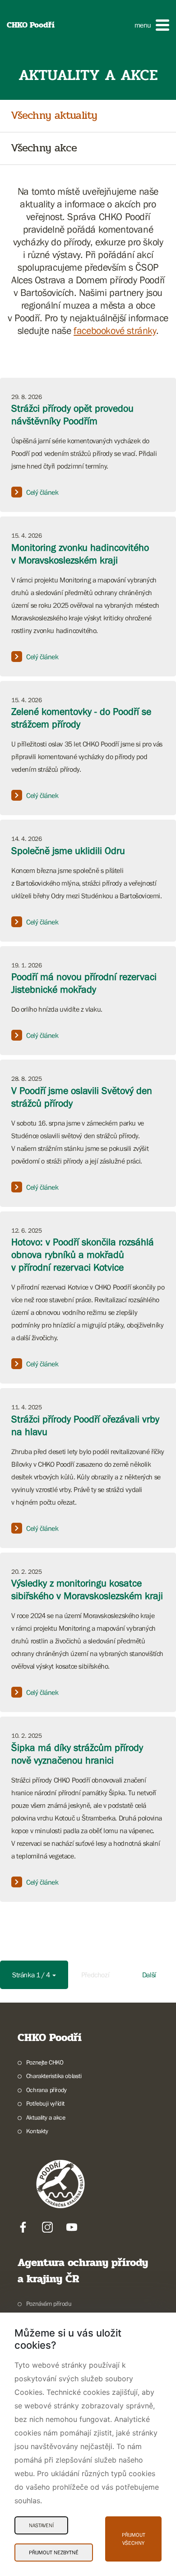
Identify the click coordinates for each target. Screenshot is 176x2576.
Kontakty (37, 2131)
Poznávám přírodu (49, 2304)
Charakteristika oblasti (54, 2076)
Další (149, 1975)
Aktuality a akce (46, 2117)
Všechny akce (44, 148)
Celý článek (42, 492)
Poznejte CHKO (45, 2062)
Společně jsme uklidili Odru (68, 851)
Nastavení (41, 2525)
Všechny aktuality (54, 116)
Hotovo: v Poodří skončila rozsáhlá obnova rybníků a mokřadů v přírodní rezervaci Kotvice (83, 1255)
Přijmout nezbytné (54, 2553)
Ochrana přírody (46, 2090)
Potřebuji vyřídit (45, 2103)
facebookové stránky (115, 331)
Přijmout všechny (134, 2539)
